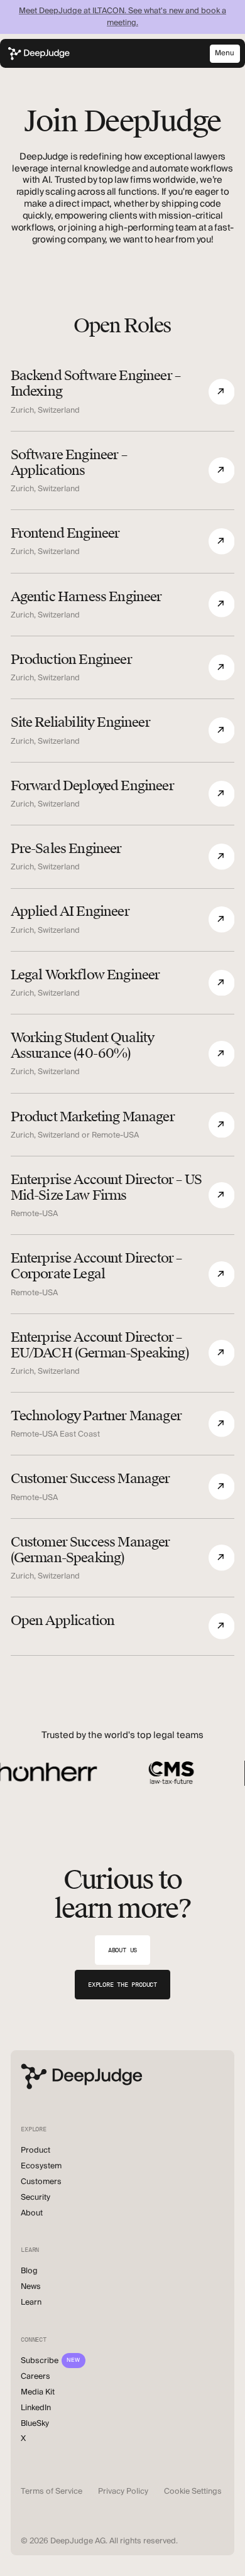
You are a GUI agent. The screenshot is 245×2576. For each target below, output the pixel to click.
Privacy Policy (123, 2491)
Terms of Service (52, 2491)
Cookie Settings (193, 2491)
